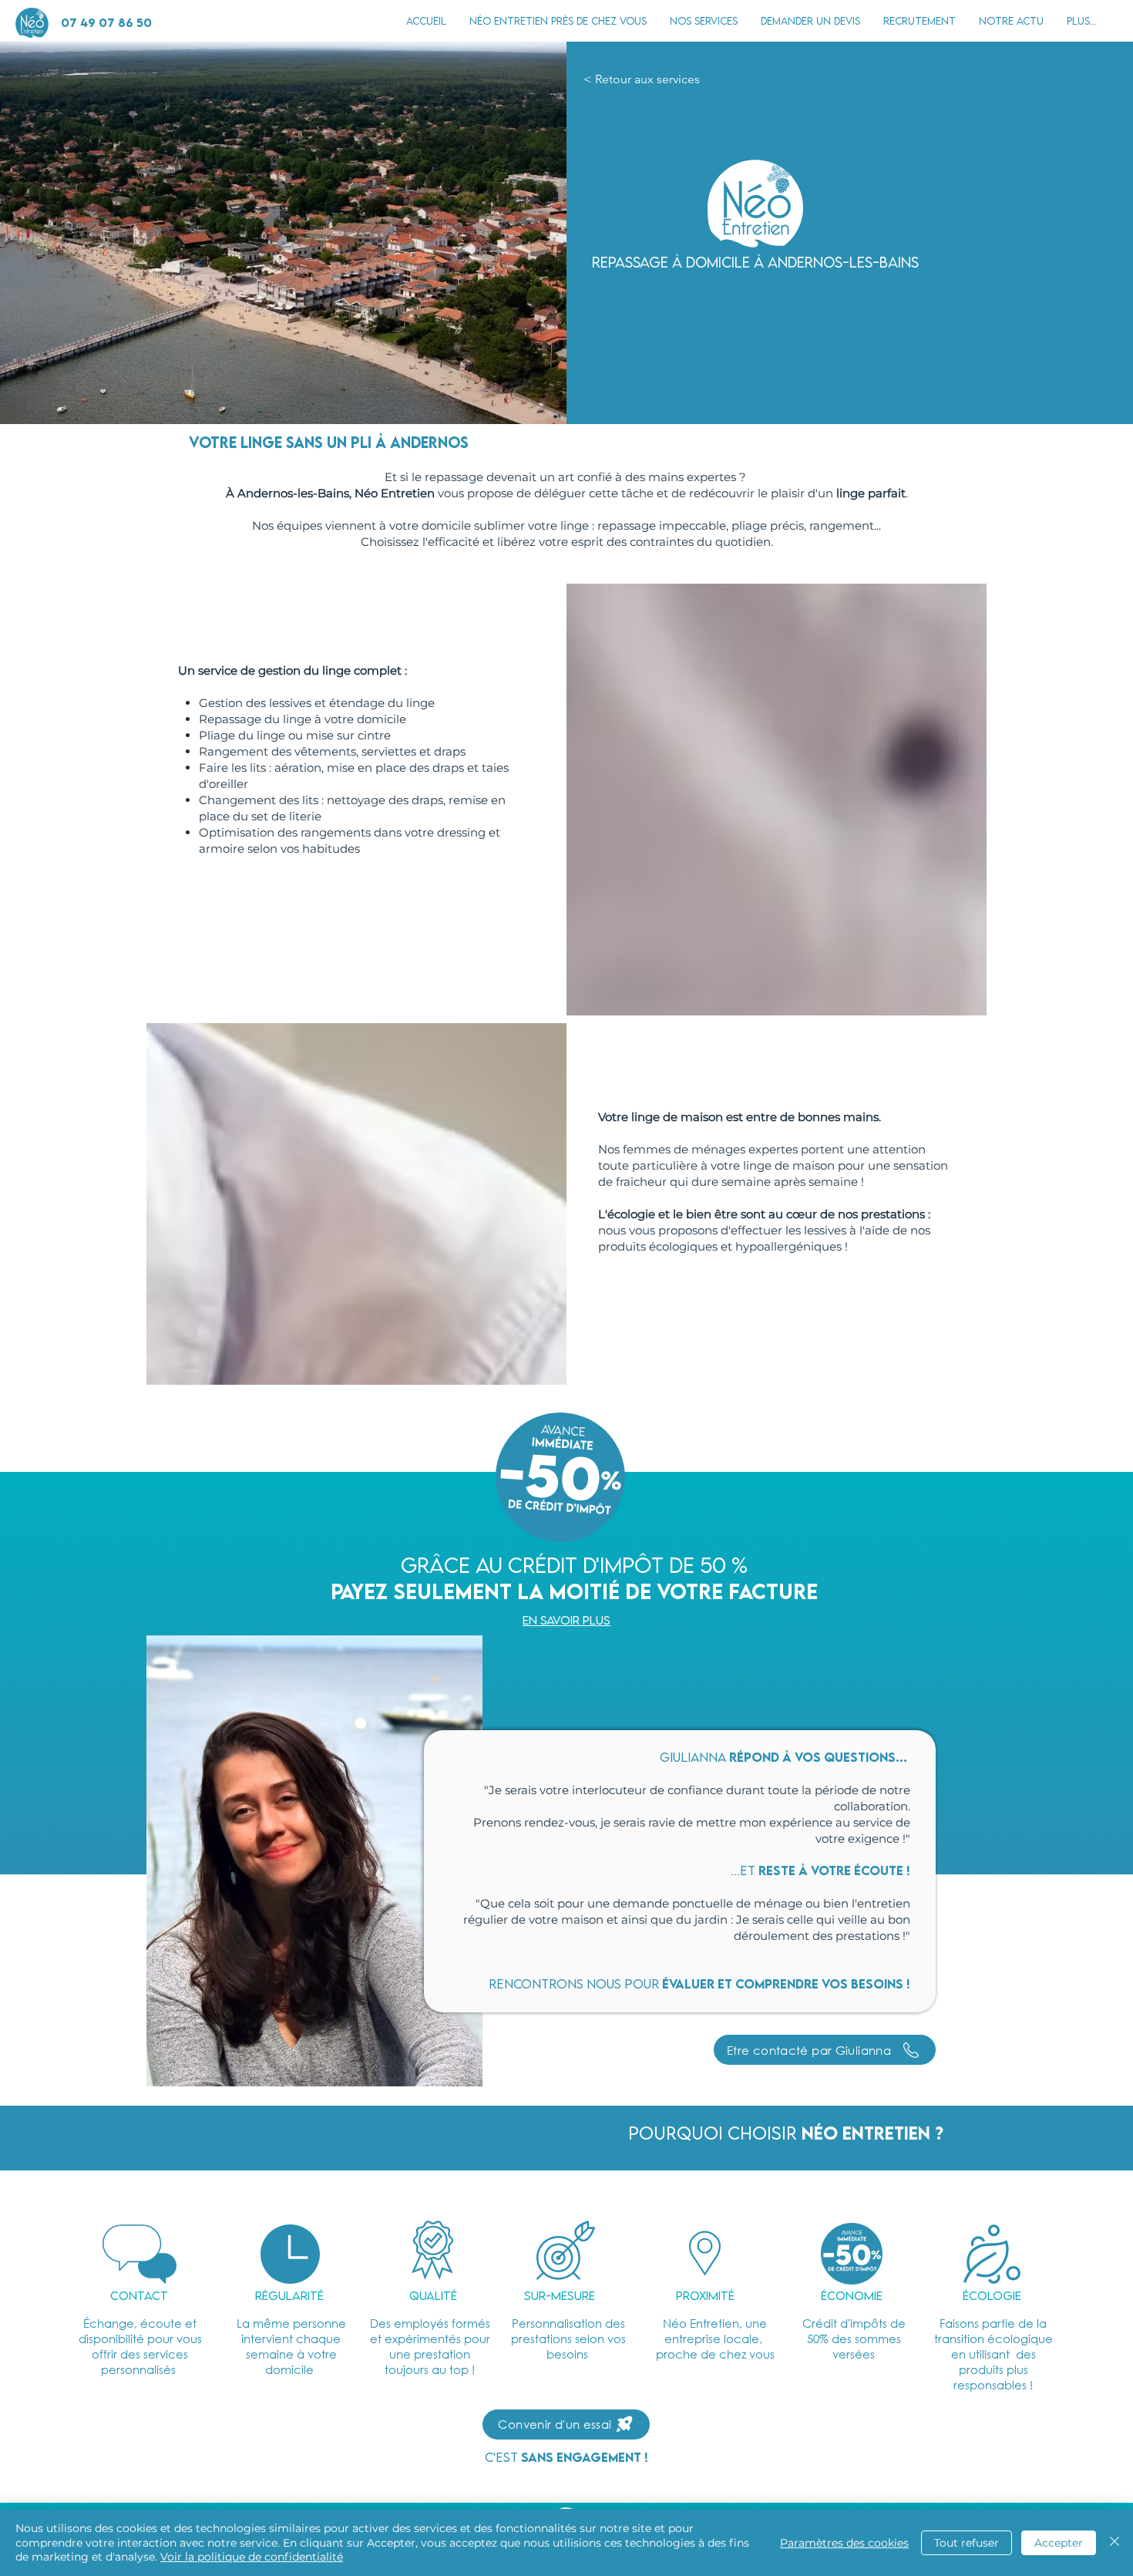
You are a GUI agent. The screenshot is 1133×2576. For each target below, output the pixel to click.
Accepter (1059, 2543)
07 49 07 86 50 (106, 22)
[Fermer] (1115, 2542)
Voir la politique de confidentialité (252, 2557)
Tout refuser (967, 2543)
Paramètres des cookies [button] (844, 2543)
